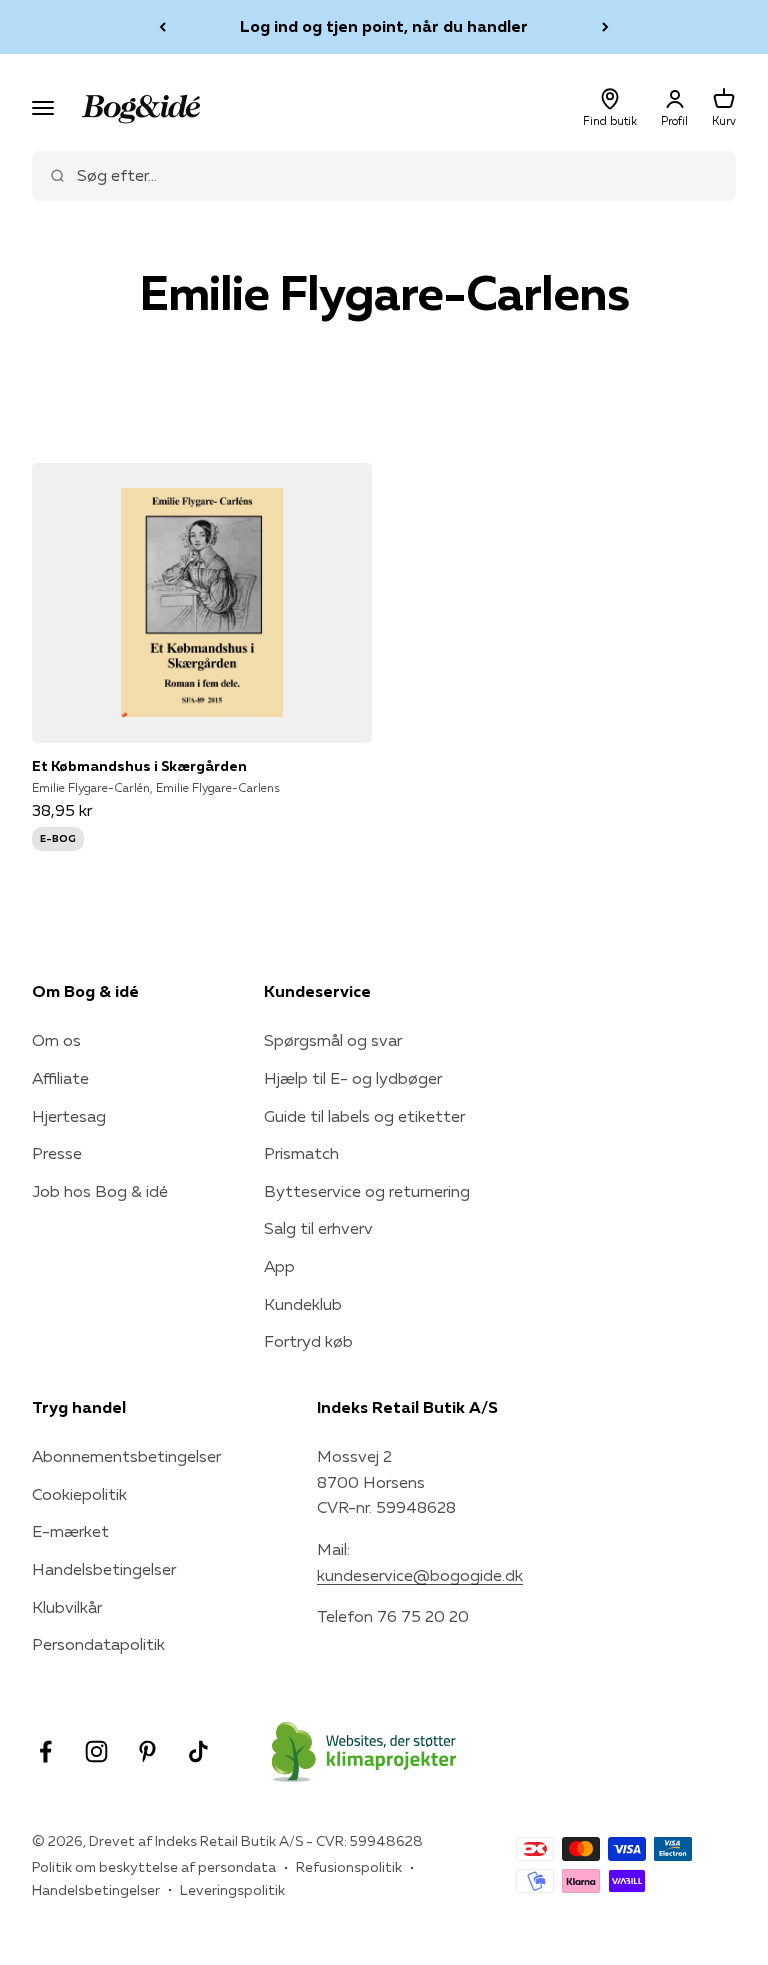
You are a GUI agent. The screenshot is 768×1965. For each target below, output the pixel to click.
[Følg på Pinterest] (147, 1751)
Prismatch (301, 1153)
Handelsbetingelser (104, 1569)
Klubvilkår (67, 1607)
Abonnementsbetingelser (126, 1456)
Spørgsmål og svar (333, 1040)
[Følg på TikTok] (198, 1751)
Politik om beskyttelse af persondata (154, 1867)
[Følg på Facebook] (45, 1751)
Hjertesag (69, 1116)
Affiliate (60, 1078)
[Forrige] (162, 27)
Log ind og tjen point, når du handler (384, 26)
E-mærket (70, 1531)
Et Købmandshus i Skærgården (139, 766)
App (279, 1266)
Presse (57, 1153)
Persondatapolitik (98, 1644)
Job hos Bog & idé (100, 1191)
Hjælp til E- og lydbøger (353, 1078)
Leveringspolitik (232, 1890)
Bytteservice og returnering (367, 1191)
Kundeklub (303, 1304)
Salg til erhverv (318, 1228)
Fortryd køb (308, 1341)
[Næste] (605, 27)
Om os (56, 1040)
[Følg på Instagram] (96, 1751)
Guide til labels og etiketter (364, 1116)
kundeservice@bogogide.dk (420, 1575)
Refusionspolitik (349, 1867)
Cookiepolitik (79, 1494)
